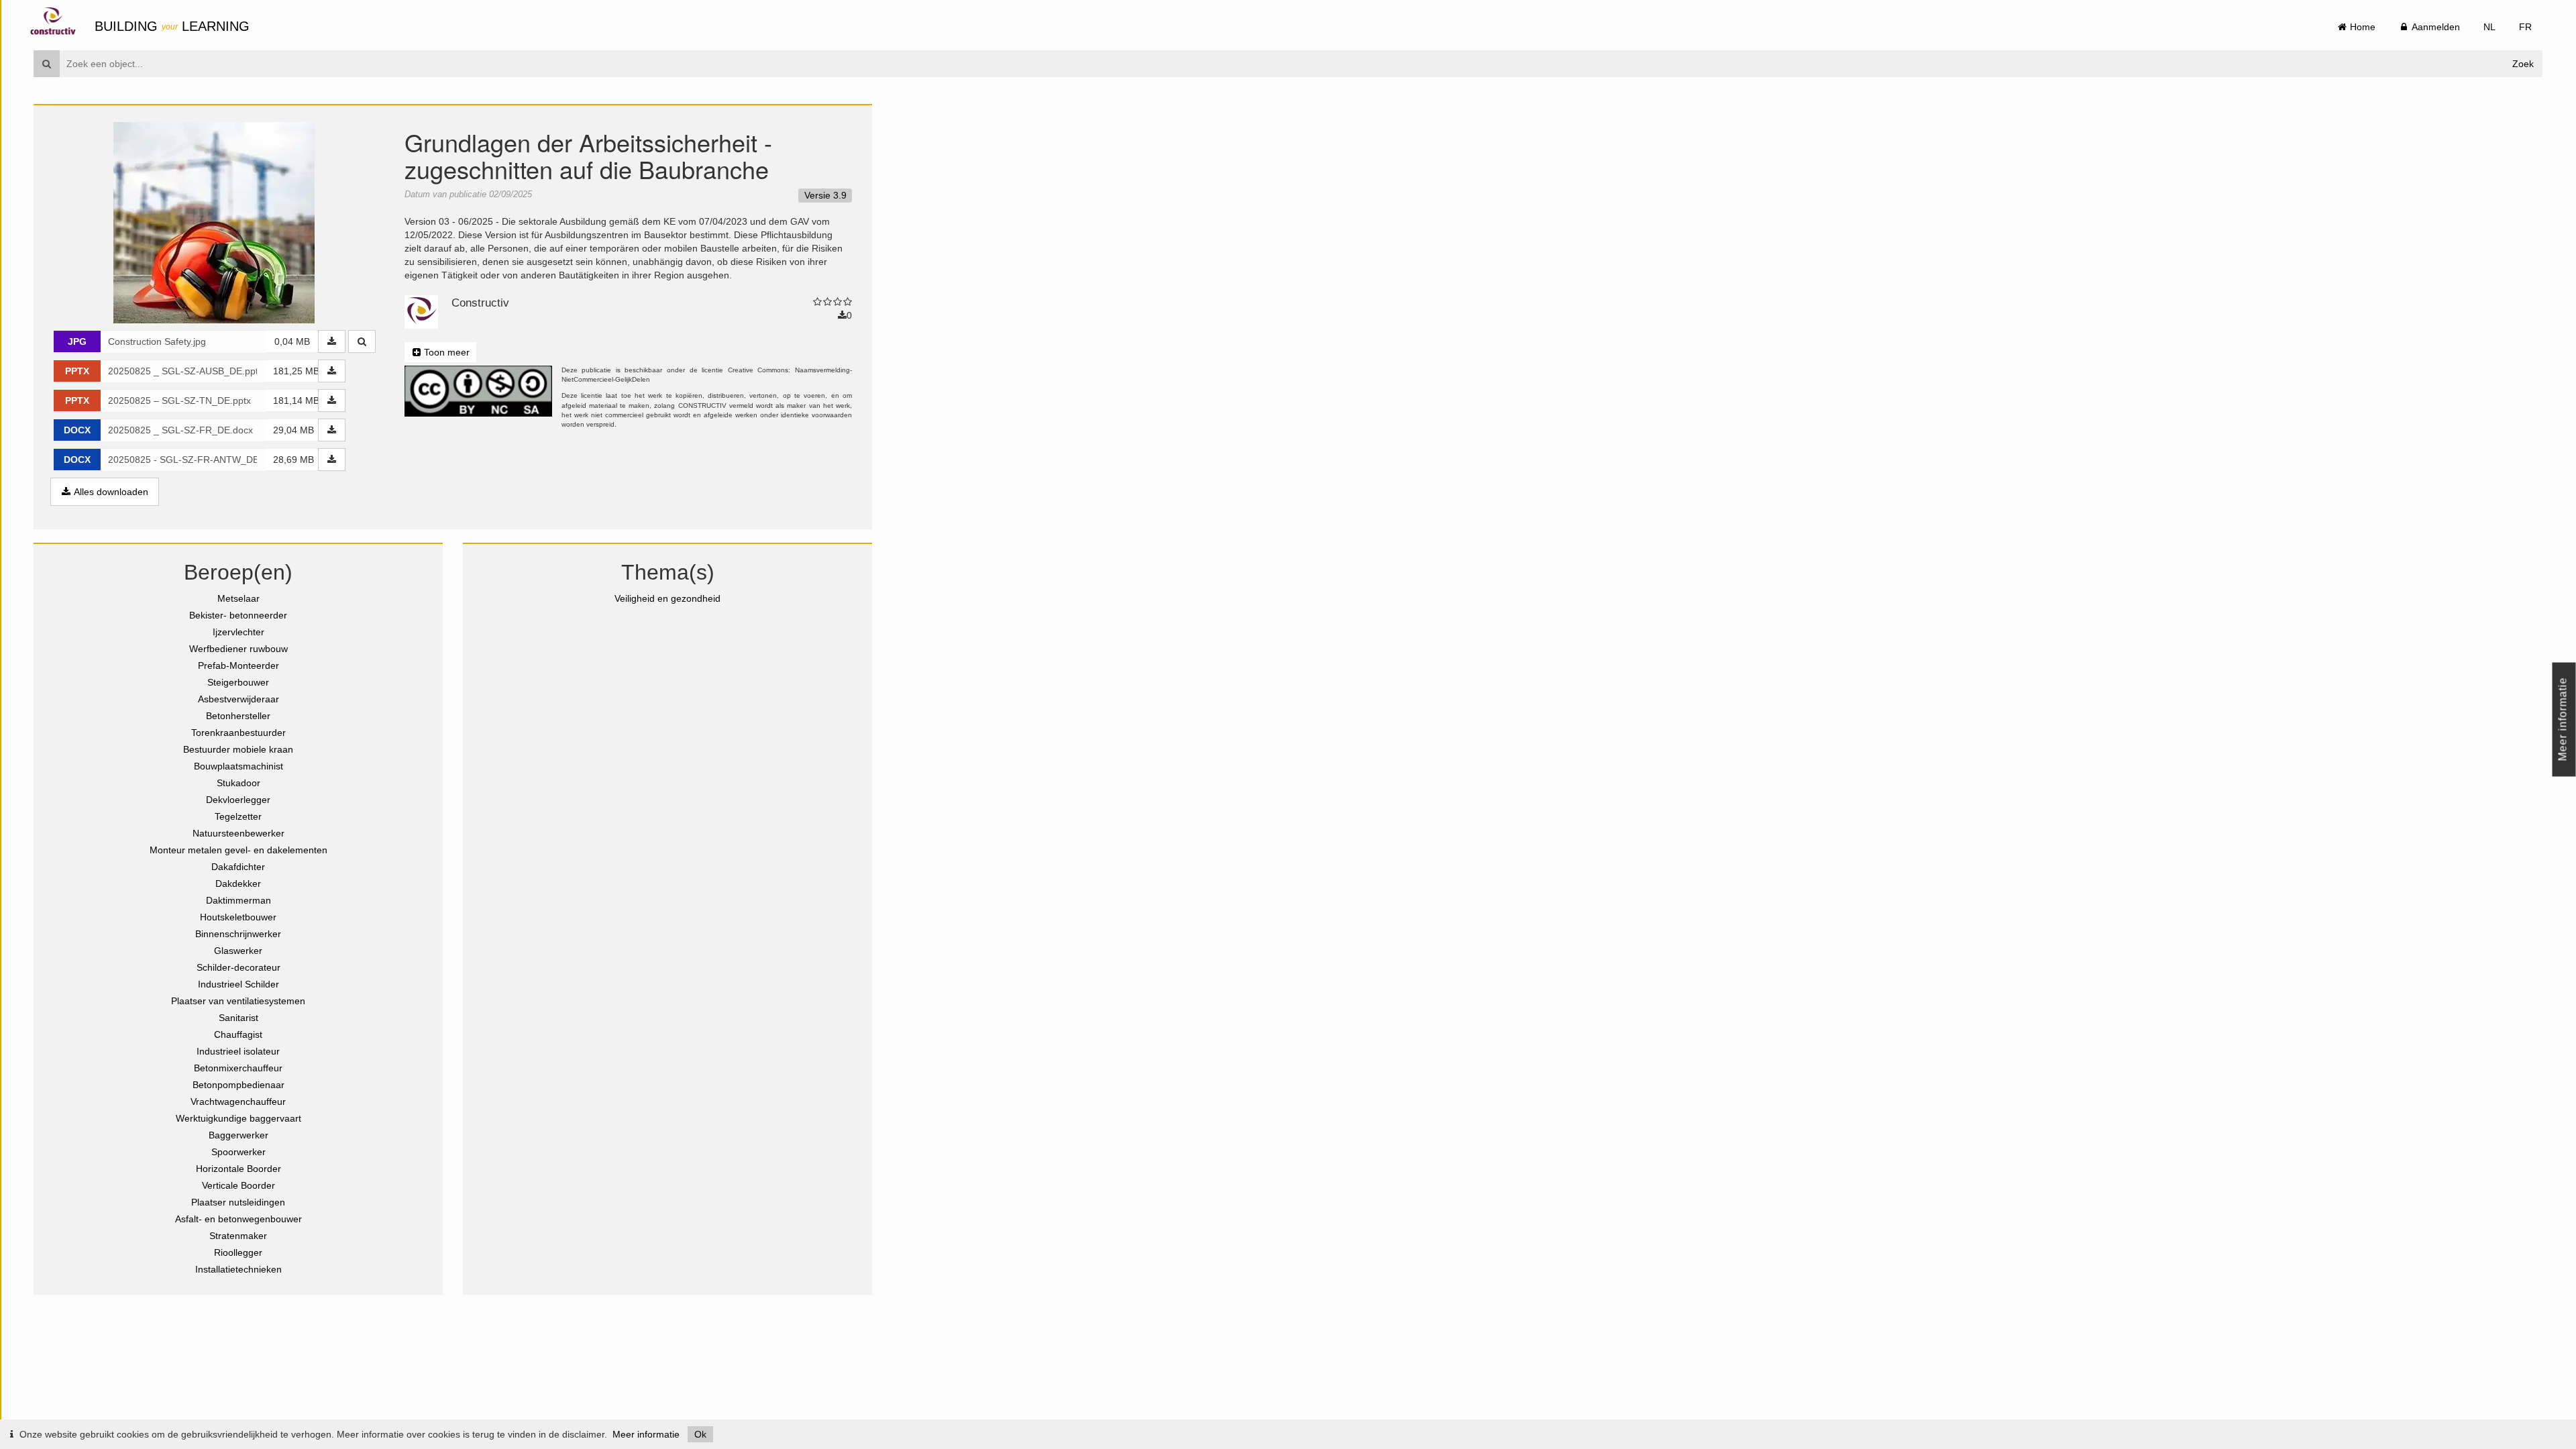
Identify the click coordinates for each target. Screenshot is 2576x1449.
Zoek (2523, 64)
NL (2489, 27)
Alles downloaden (110, 492)
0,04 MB (292, 341)
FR (2525, 27)
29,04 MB (293, 430)
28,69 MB (293, 460)
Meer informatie (646, 1434)
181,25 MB (296, 371)
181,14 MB (296, 400)
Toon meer (445, 352)
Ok (700, 1434)
